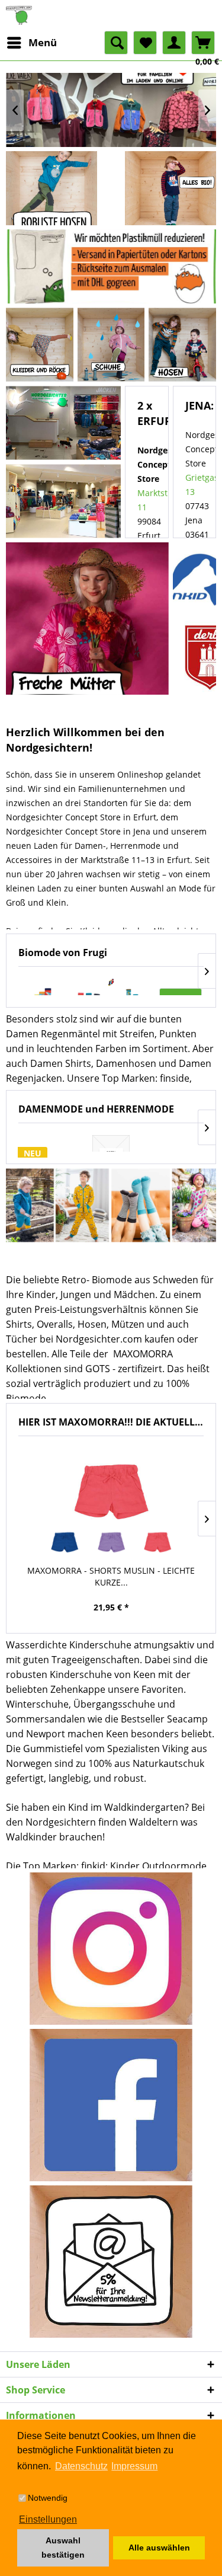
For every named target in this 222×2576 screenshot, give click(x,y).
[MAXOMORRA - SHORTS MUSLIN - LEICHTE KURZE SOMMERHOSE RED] (157, 1541)
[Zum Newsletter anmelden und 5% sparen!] (111, 2262)
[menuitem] (31, 43)
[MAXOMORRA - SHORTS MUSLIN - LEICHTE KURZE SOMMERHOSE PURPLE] (111, 1541)
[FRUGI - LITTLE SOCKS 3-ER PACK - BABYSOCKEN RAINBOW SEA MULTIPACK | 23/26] (111, 982)
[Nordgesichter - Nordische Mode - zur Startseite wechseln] (111, 15)
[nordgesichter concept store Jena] (64, 501)
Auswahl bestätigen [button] (63, 2548)
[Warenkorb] (203, 43)
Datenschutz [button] (81, 2466)
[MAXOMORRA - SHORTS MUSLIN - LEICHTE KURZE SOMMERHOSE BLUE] (65, 1541)
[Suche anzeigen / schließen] (116, 43)
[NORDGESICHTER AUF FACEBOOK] (111, 2105)
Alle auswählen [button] (159, 2548)
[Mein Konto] (174, 43)
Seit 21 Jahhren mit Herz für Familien (111, 110)
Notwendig (48, 2498)
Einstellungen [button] (48, 2519)
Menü (43, 42)
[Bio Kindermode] (170, 188)
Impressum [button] (134, 2466)
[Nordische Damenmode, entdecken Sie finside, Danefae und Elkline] (87, 619)
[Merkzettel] (145, 43)
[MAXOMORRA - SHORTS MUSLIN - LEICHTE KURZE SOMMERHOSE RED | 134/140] (111, 1487)
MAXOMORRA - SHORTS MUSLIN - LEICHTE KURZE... (111, 1576)
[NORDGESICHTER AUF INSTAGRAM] (111, 1949)
